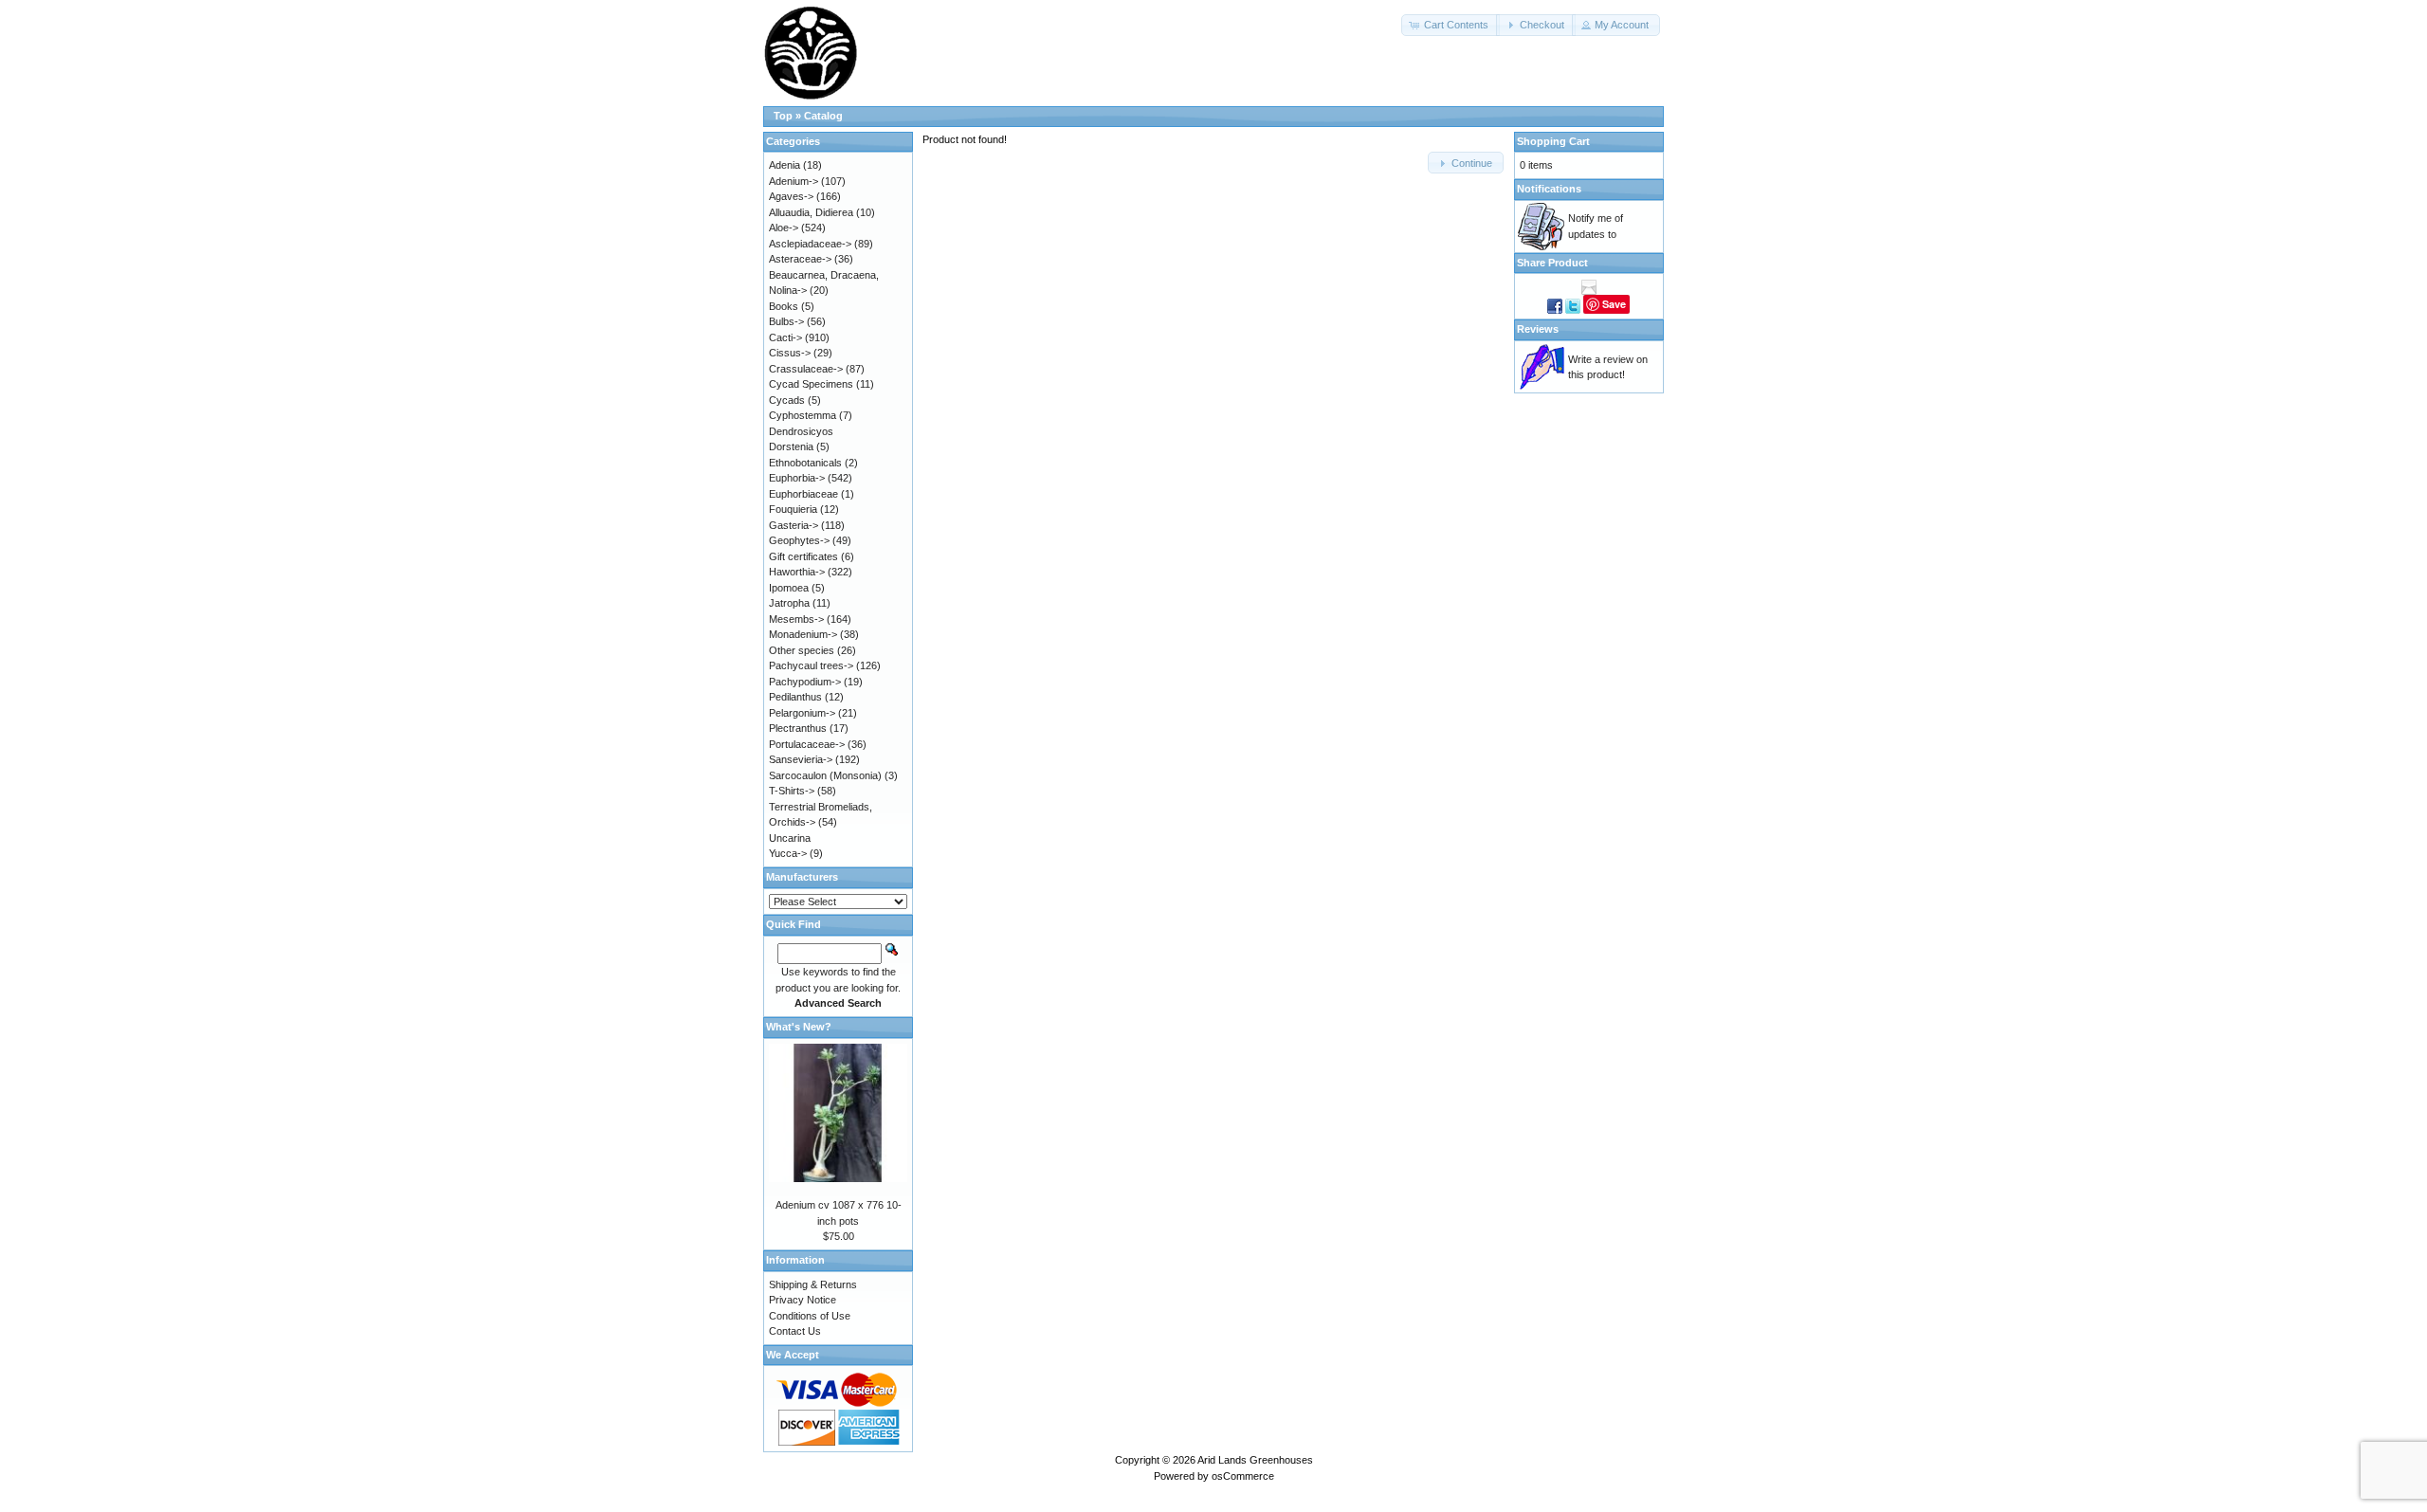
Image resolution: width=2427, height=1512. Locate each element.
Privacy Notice (803, 1300)
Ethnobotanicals (805, 463)
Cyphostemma (803, 415)
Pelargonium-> (802, 713)
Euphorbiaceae (803, 494)
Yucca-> (788, 853)
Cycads (787, 400)
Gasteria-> (794, 525)
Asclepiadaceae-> (810, 244)
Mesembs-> (796, 619)
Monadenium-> (803, 634)
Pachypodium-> (805, 682)
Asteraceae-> (800, 259)
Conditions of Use (810, 1316)
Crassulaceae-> (806, 369)
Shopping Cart (1553, 141)
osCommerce (1243, 1476)
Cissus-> (790, 353)
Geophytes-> (799, 540)
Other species (802, 650)
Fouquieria (793, 509)
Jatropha (789, 603)
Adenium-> (794, 181)
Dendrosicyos (801, 431)
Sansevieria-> (801, 759)
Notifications (1549, 189)
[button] (1451, 25)
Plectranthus (798, 728)
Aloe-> (784, 228)
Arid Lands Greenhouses (1255, 1460)
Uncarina (790, 838)
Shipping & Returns (813, 1284)
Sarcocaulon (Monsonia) (825, 775)
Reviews (1538, 329)
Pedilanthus (795, 697)
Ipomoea (789, 588)
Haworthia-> (797, 572)
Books (784, 306)
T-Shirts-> (792, 791)
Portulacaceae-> (807, 744)
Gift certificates (803, 556)
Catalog (823, 116)
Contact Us (795, 1331)
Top (783, 116)
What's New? (799, 1027)
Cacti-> (785, 337)
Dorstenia (791, 446)
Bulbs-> (786, 321)
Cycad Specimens (811, 384)
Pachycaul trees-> (811, 665)
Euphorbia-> (797, 478)
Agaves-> (791, 196)
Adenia (785, 165)
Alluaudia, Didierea (811, 212)
